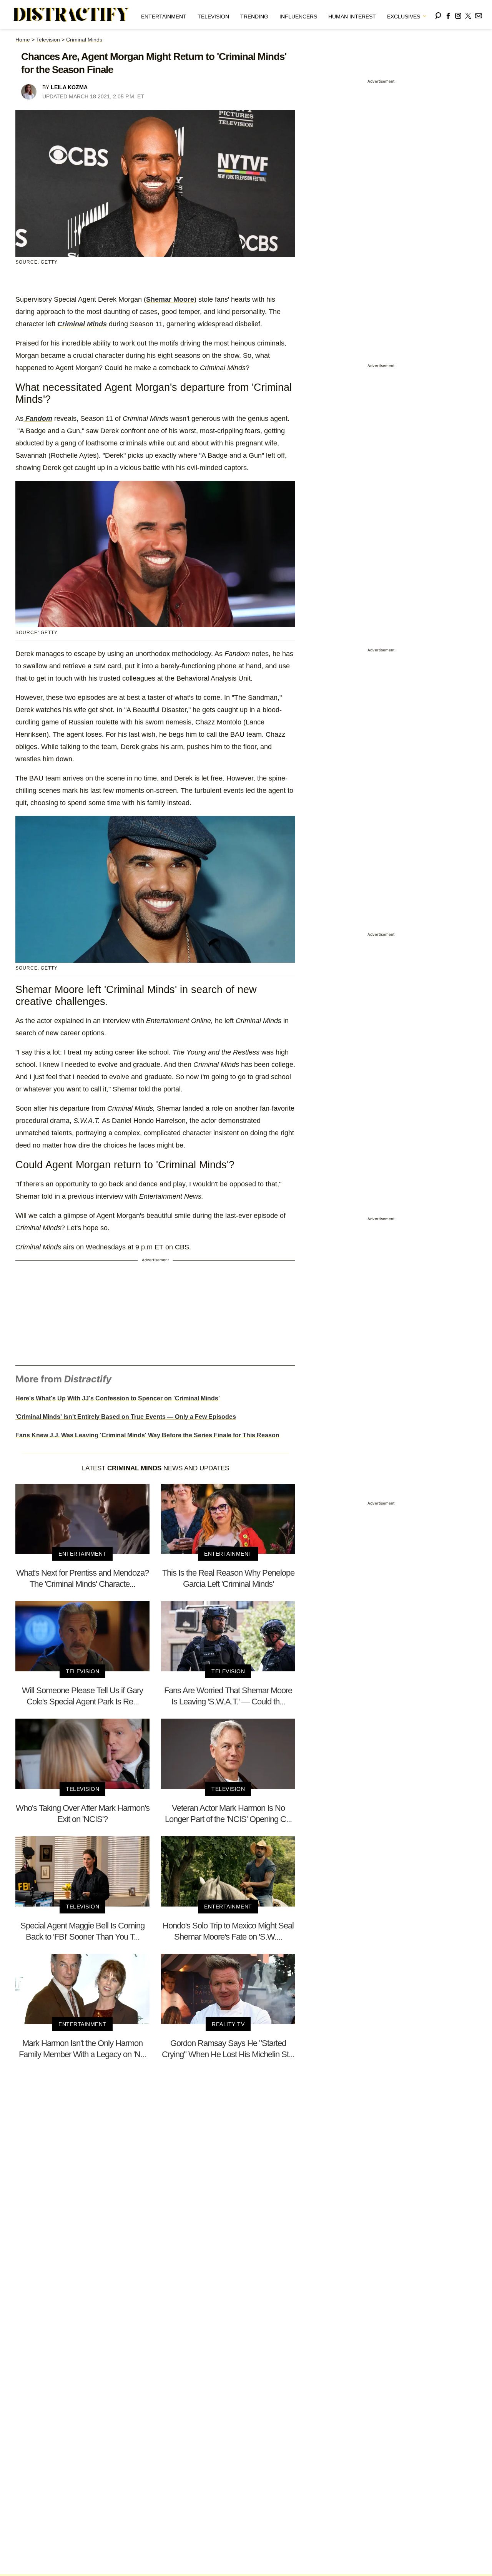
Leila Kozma (69, 87)
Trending (254, 17)
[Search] (438, 14)
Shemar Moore (170, 299)
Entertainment (164, 17)
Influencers (298, 17)
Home (23, 40)
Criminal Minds (84, 40)
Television (213, 17)
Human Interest (352, 17)
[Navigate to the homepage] (71, 15)
